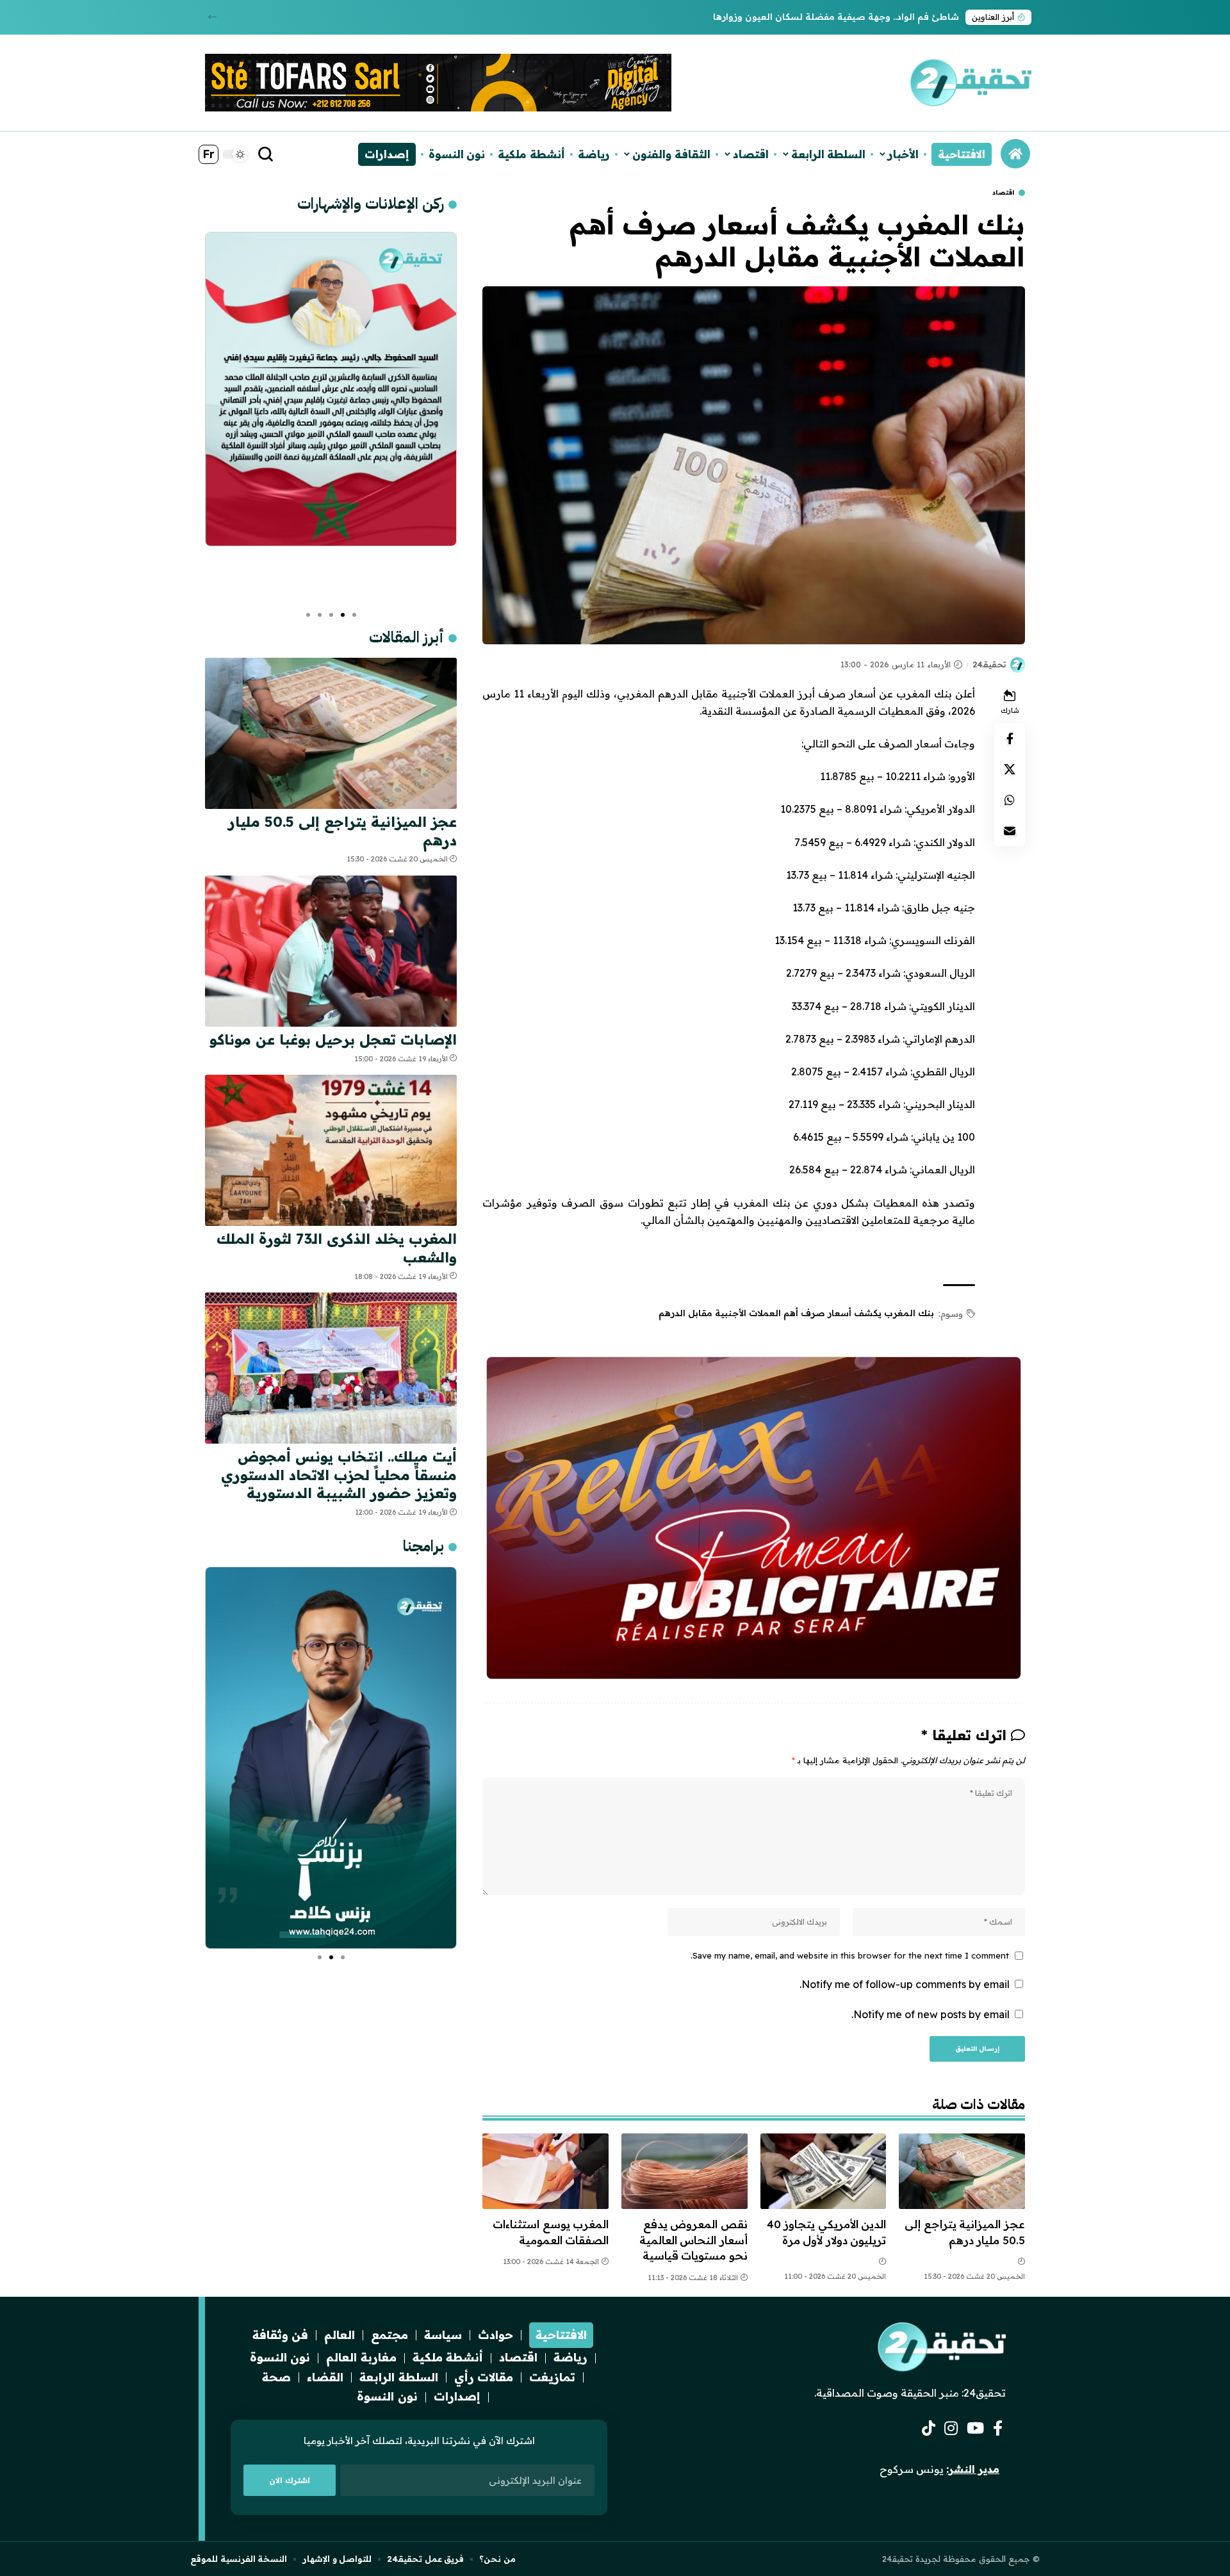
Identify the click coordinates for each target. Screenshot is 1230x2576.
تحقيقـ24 (989, 664)
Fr (209, 154)
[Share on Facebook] (1010, 738)
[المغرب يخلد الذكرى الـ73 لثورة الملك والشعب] (331, 1150)
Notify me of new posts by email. (931, 2014)
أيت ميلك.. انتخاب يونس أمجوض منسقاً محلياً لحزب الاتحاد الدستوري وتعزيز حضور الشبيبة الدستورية (339, 1475)
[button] (212, 17)
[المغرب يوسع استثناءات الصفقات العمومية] (545, 2171)
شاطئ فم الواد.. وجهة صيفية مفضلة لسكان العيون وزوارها (836, 17)
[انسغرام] (951, 2428)
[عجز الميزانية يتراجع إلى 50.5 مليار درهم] (962, 2171)
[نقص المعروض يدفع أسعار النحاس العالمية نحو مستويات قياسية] (685, 2171)
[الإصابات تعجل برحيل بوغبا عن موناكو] (331, 951)
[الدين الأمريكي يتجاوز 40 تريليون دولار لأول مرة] (824, 2171)
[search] (266, 154)
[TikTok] (929, 2428)
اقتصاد (1003, 193)
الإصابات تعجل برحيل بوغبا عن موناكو (333, 1039)
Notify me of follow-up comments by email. (905, 1984)
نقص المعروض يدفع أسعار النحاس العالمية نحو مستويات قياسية (693, 2240)
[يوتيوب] (975, 2428)
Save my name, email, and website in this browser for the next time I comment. (850, 1955)
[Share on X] (1010, 769)
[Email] (1010, 831)
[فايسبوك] (998, 2428)
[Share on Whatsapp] (1010, 800)
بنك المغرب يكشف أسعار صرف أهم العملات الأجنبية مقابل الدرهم (796, 1313)
